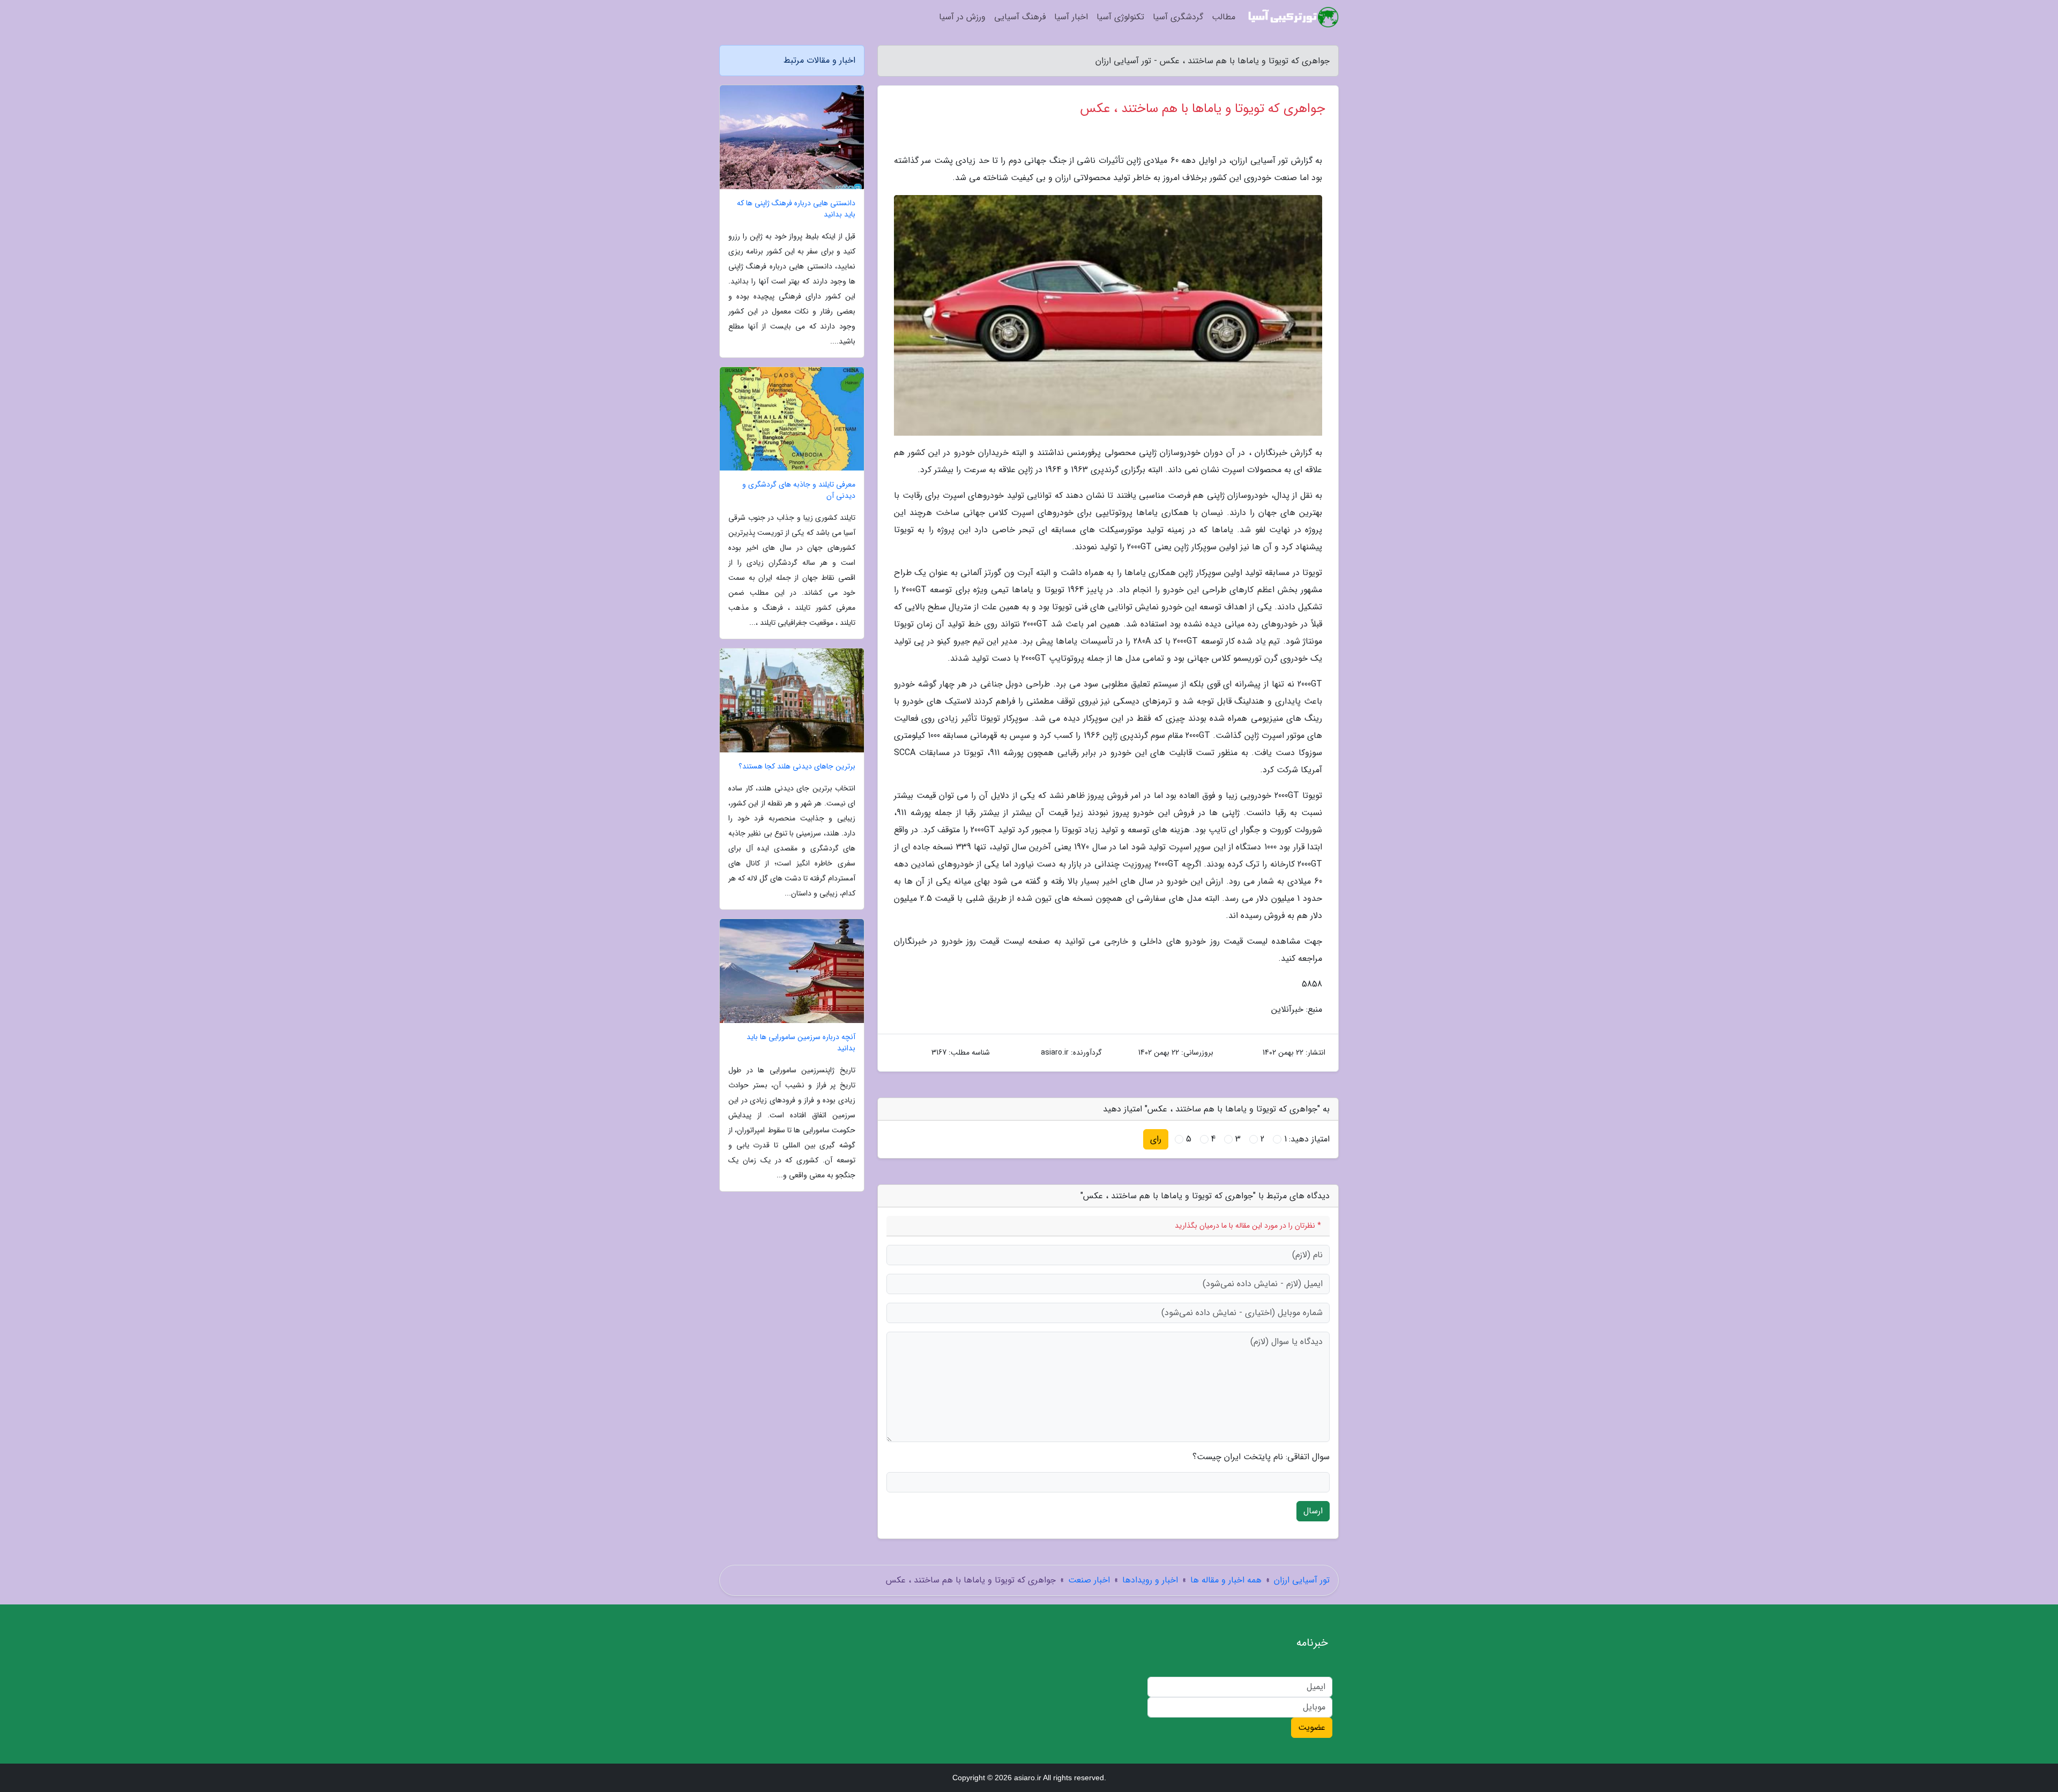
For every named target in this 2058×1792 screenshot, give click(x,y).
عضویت (1312, 1727)
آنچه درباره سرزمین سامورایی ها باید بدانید (801, 1043)
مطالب (1224, 17)
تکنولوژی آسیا (1120, 17)
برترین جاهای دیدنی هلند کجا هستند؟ (797, 767)
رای (1156, 1139)
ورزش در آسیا (962, 17)
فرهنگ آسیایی (1020, 17)
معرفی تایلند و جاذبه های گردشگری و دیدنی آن (799, 490)
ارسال (1313, 1511)
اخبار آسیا (1071, 17)
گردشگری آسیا (1178, 17)
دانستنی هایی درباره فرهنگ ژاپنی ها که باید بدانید (796, 209)
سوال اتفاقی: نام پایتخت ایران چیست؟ (1261, 1457)
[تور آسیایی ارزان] (1293, 17)
